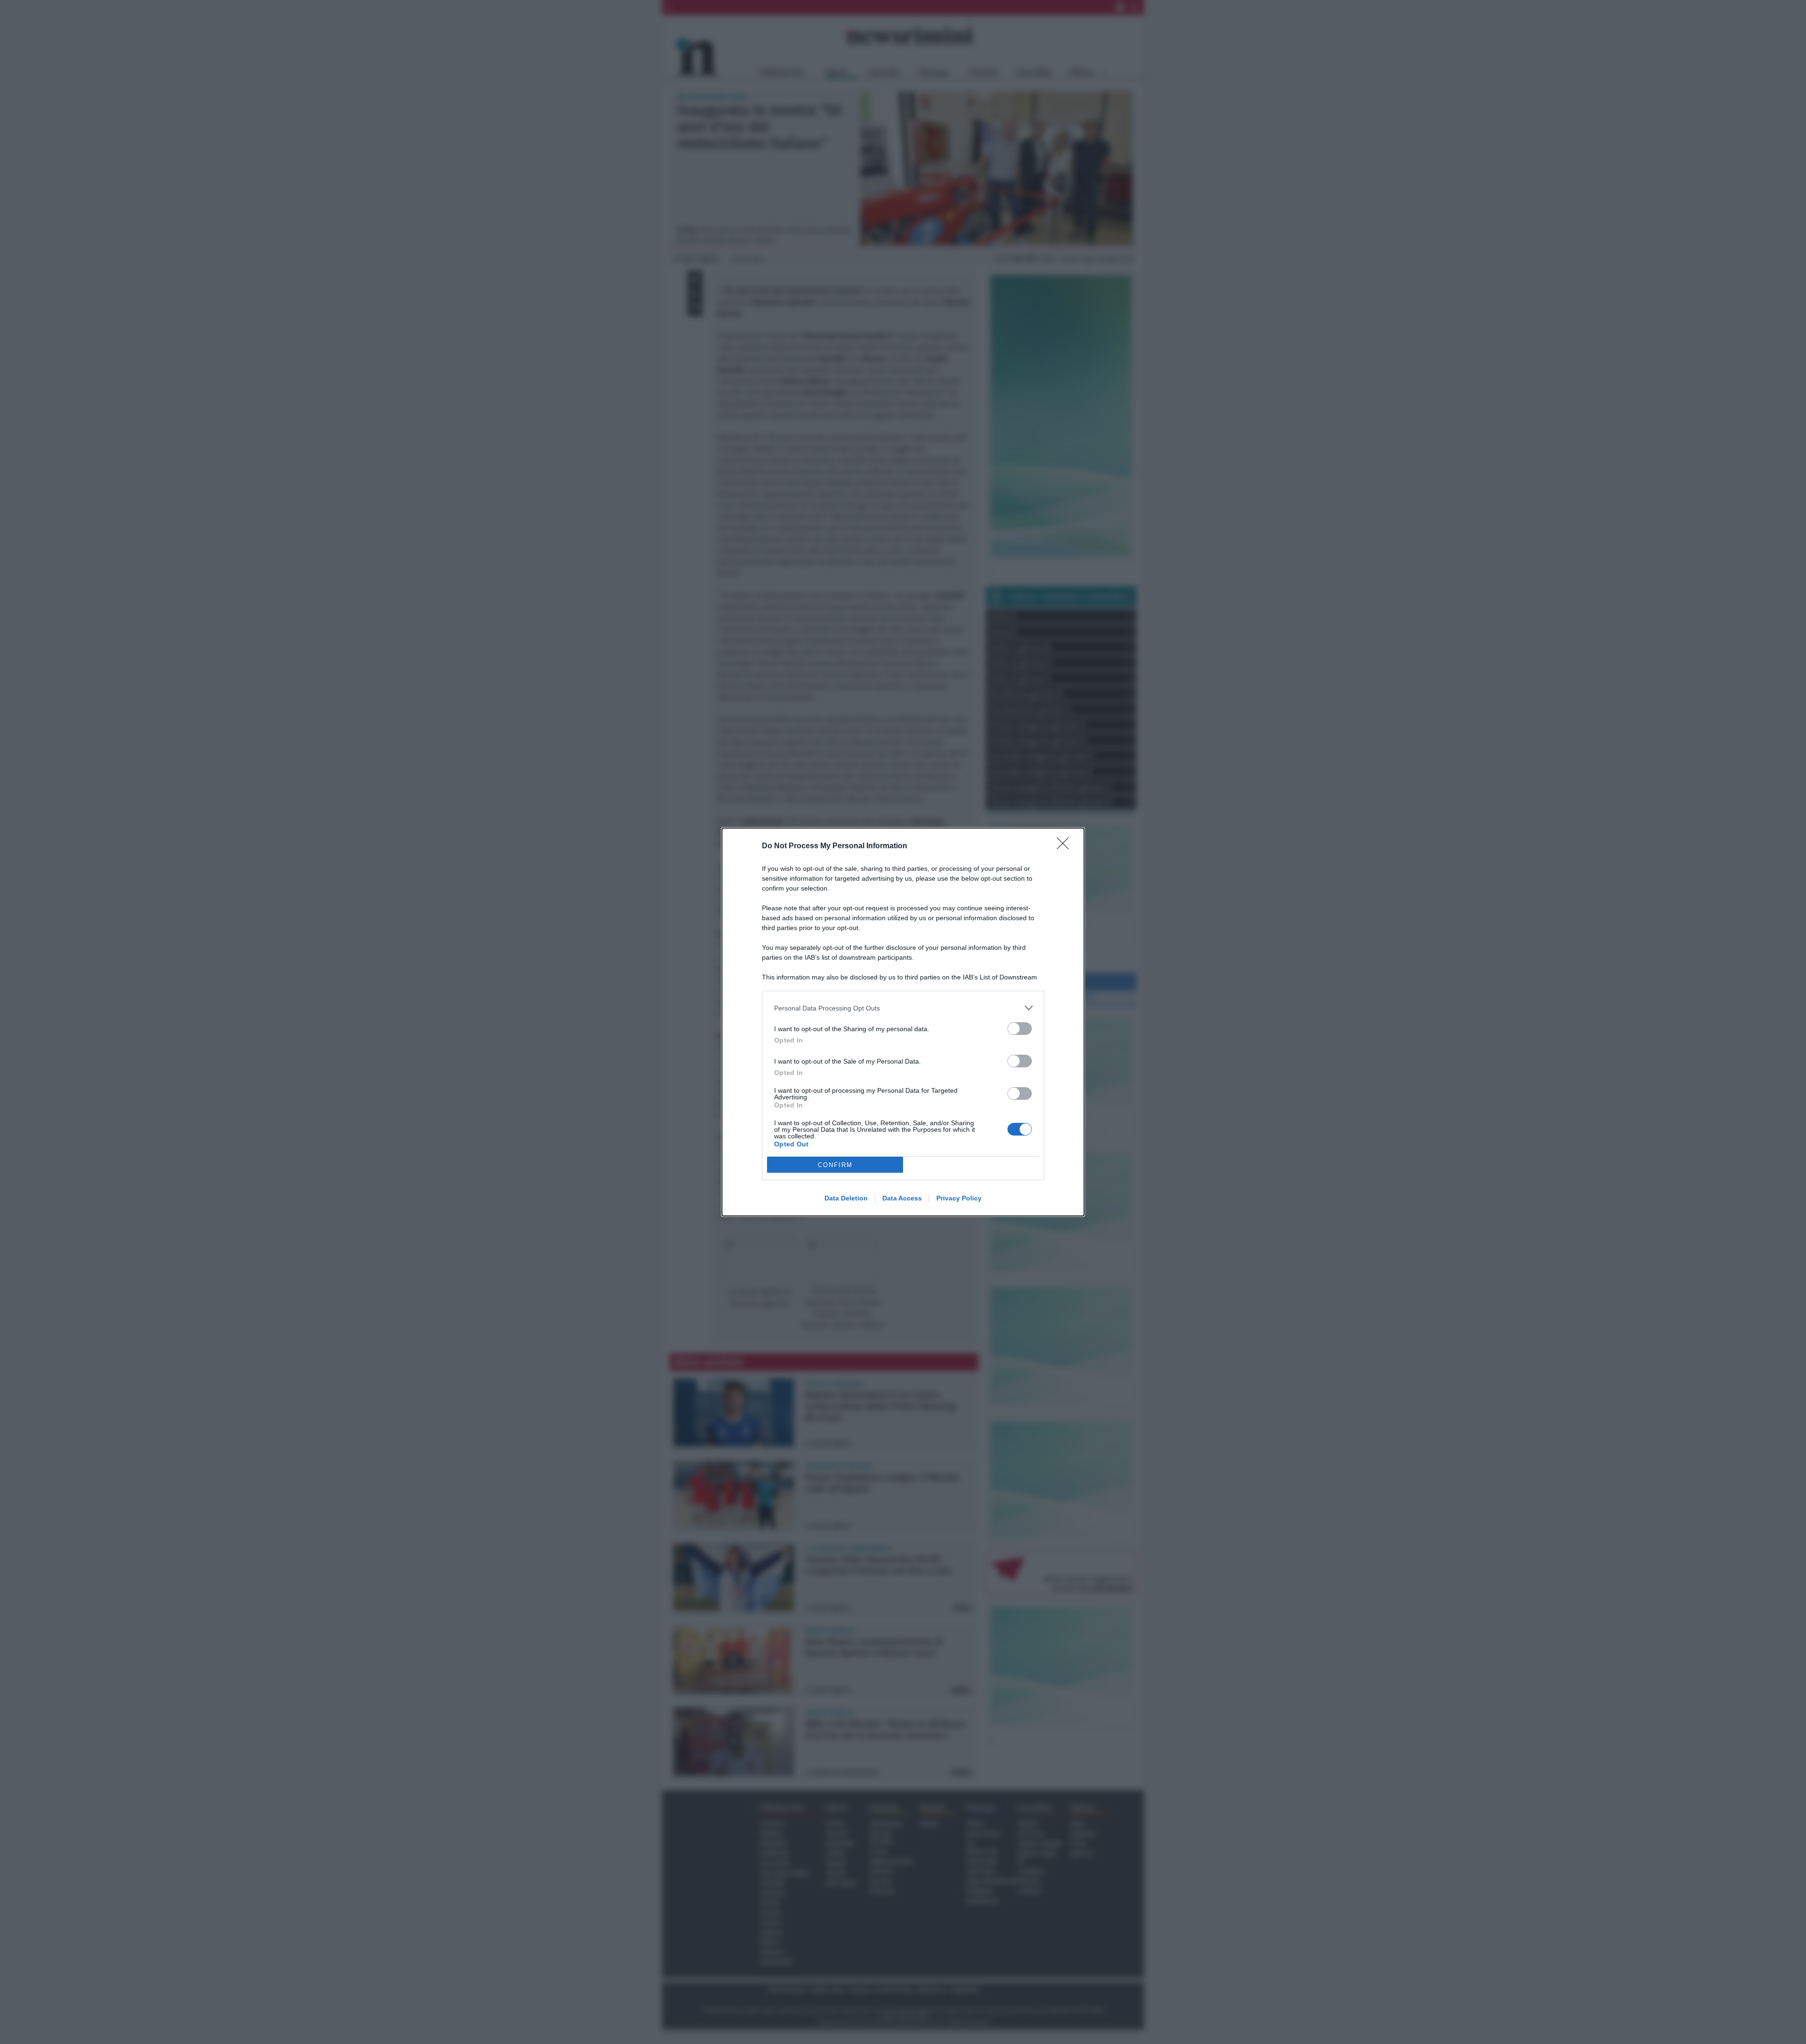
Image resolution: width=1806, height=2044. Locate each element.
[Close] (1066, 846)
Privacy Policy (959, 1198)
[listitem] (903, 1008)
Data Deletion (846, 1198)
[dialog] (903, 1022)
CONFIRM (835, 1165)
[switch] (1020, 1029)
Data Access (902, 1198)
